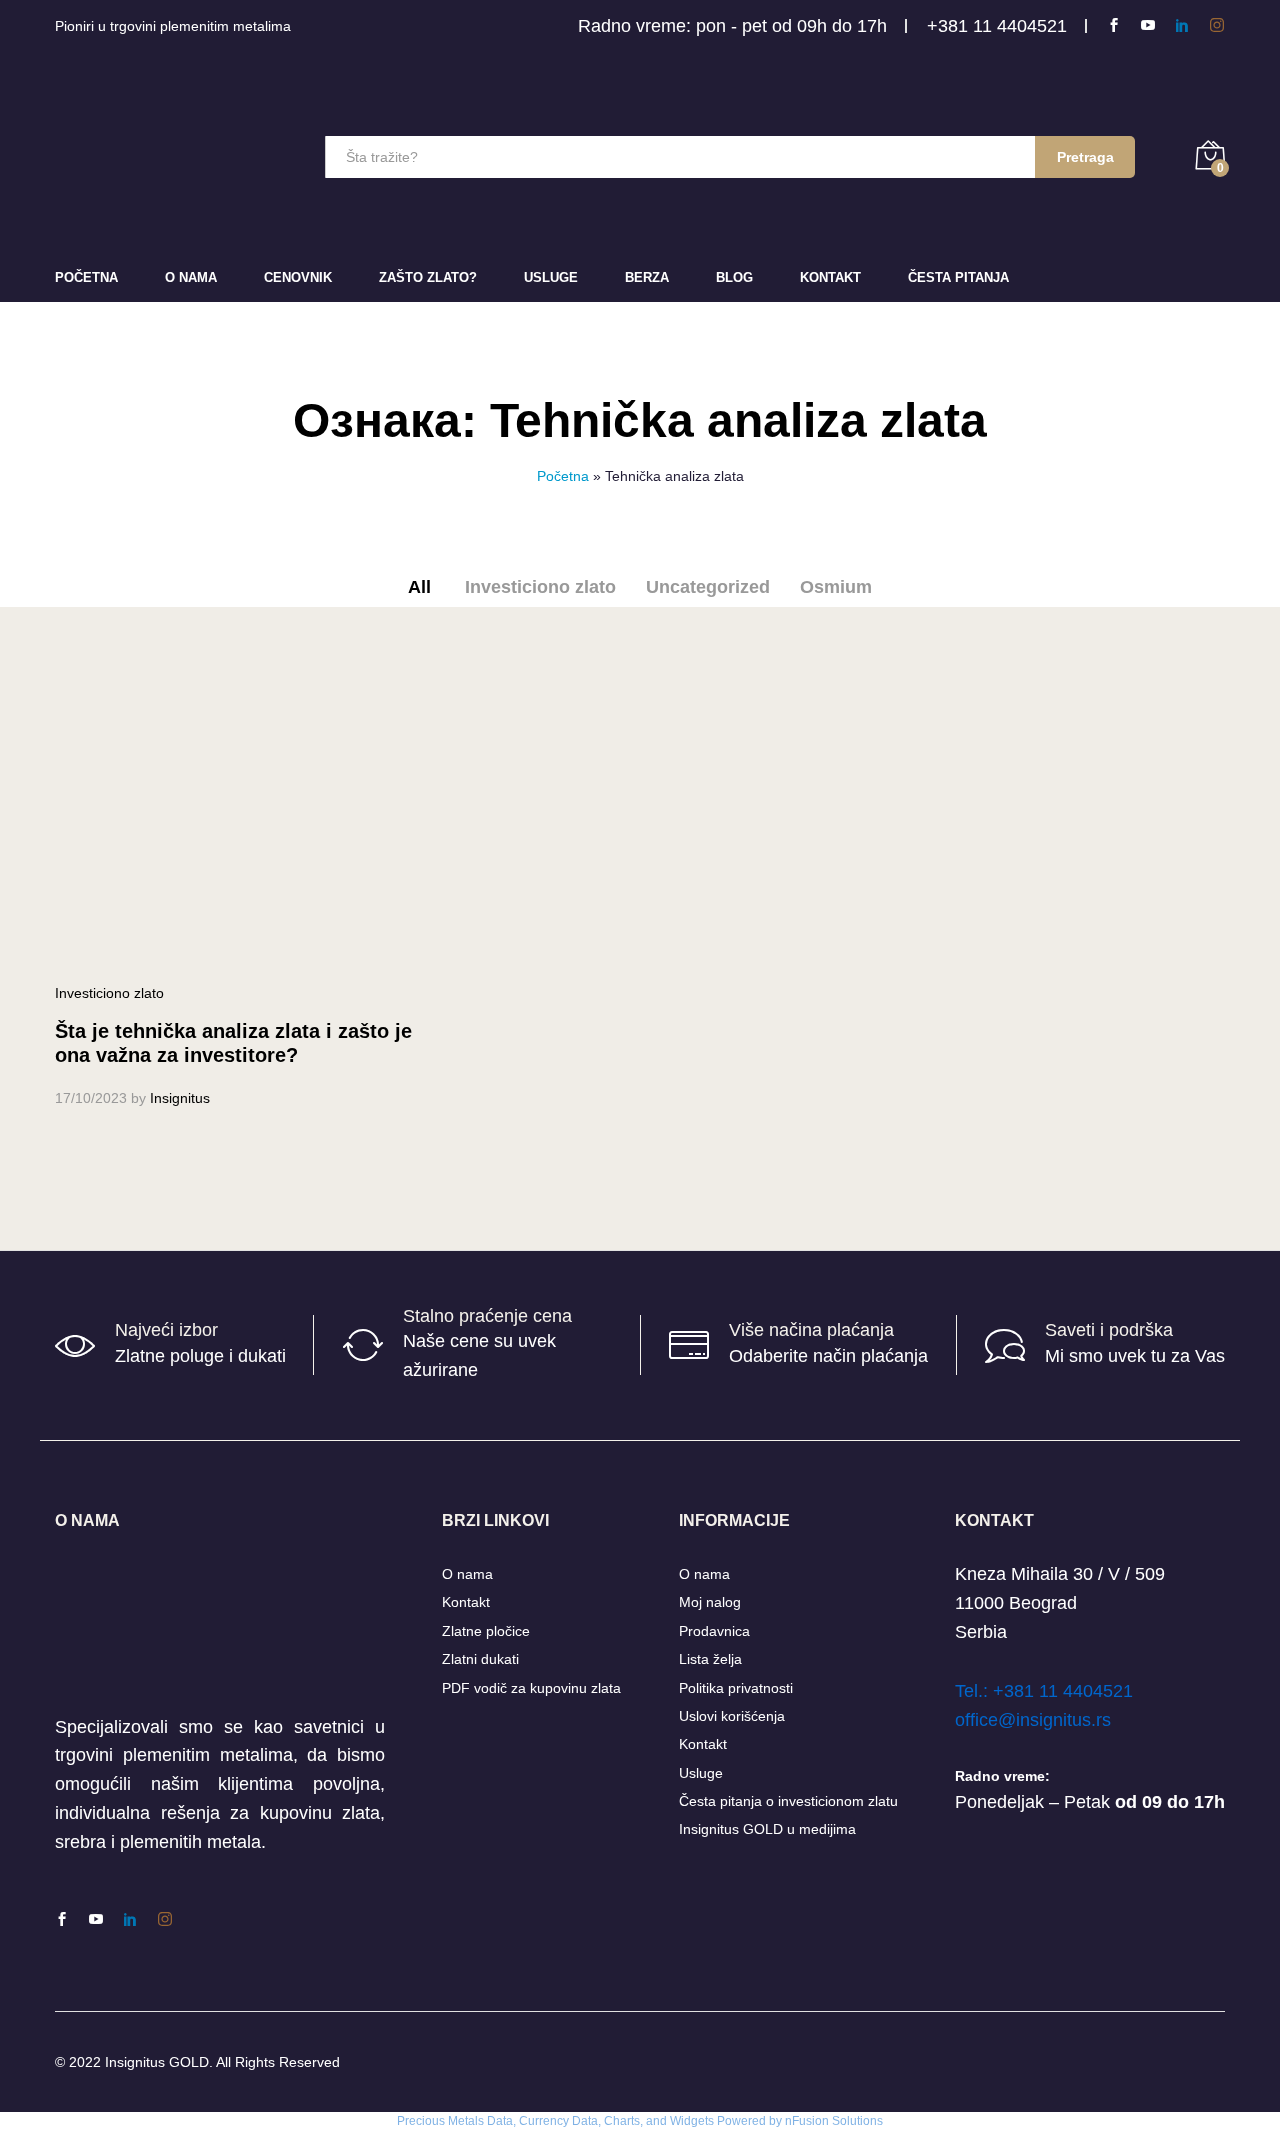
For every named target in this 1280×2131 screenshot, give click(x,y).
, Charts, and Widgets (656, 2121)
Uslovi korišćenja (732, 1716)
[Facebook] (1114, 25)
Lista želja (710, 1659)
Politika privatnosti (736, 1688)
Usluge (551, 277)
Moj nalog (710, 1602)
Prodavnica (714, 1631)
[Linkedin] (1182, 25)
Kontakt (830, 277)
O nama (467, 1574)
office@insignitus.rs (1033, 1720)
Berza (647, 277)
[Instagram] (1217, 25)
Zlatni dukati (480, 1659)
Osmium (836, 587)
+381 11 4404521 (997, 26)
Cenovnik (298, 277)
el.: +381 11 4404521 (1048, 1691)
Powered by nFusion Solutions (800, 2121)
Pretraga (1085, 157)
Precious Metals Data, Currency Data (497, 2121)
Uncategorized (708, 587)
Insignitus (180, 1098)
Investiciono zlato (540, 587)
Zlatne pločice (486, 1631)
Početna (86, 277)
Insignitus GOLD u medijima (767, 1829)
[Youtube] (1148, 25)
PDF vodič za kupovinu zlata (531, 1688)
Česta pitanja (958, 277)
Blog (734, 277)
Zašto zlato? (428, 277)
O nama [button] (191, 277)
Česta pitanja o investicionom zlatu (788, 1801)
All (419, 587)
